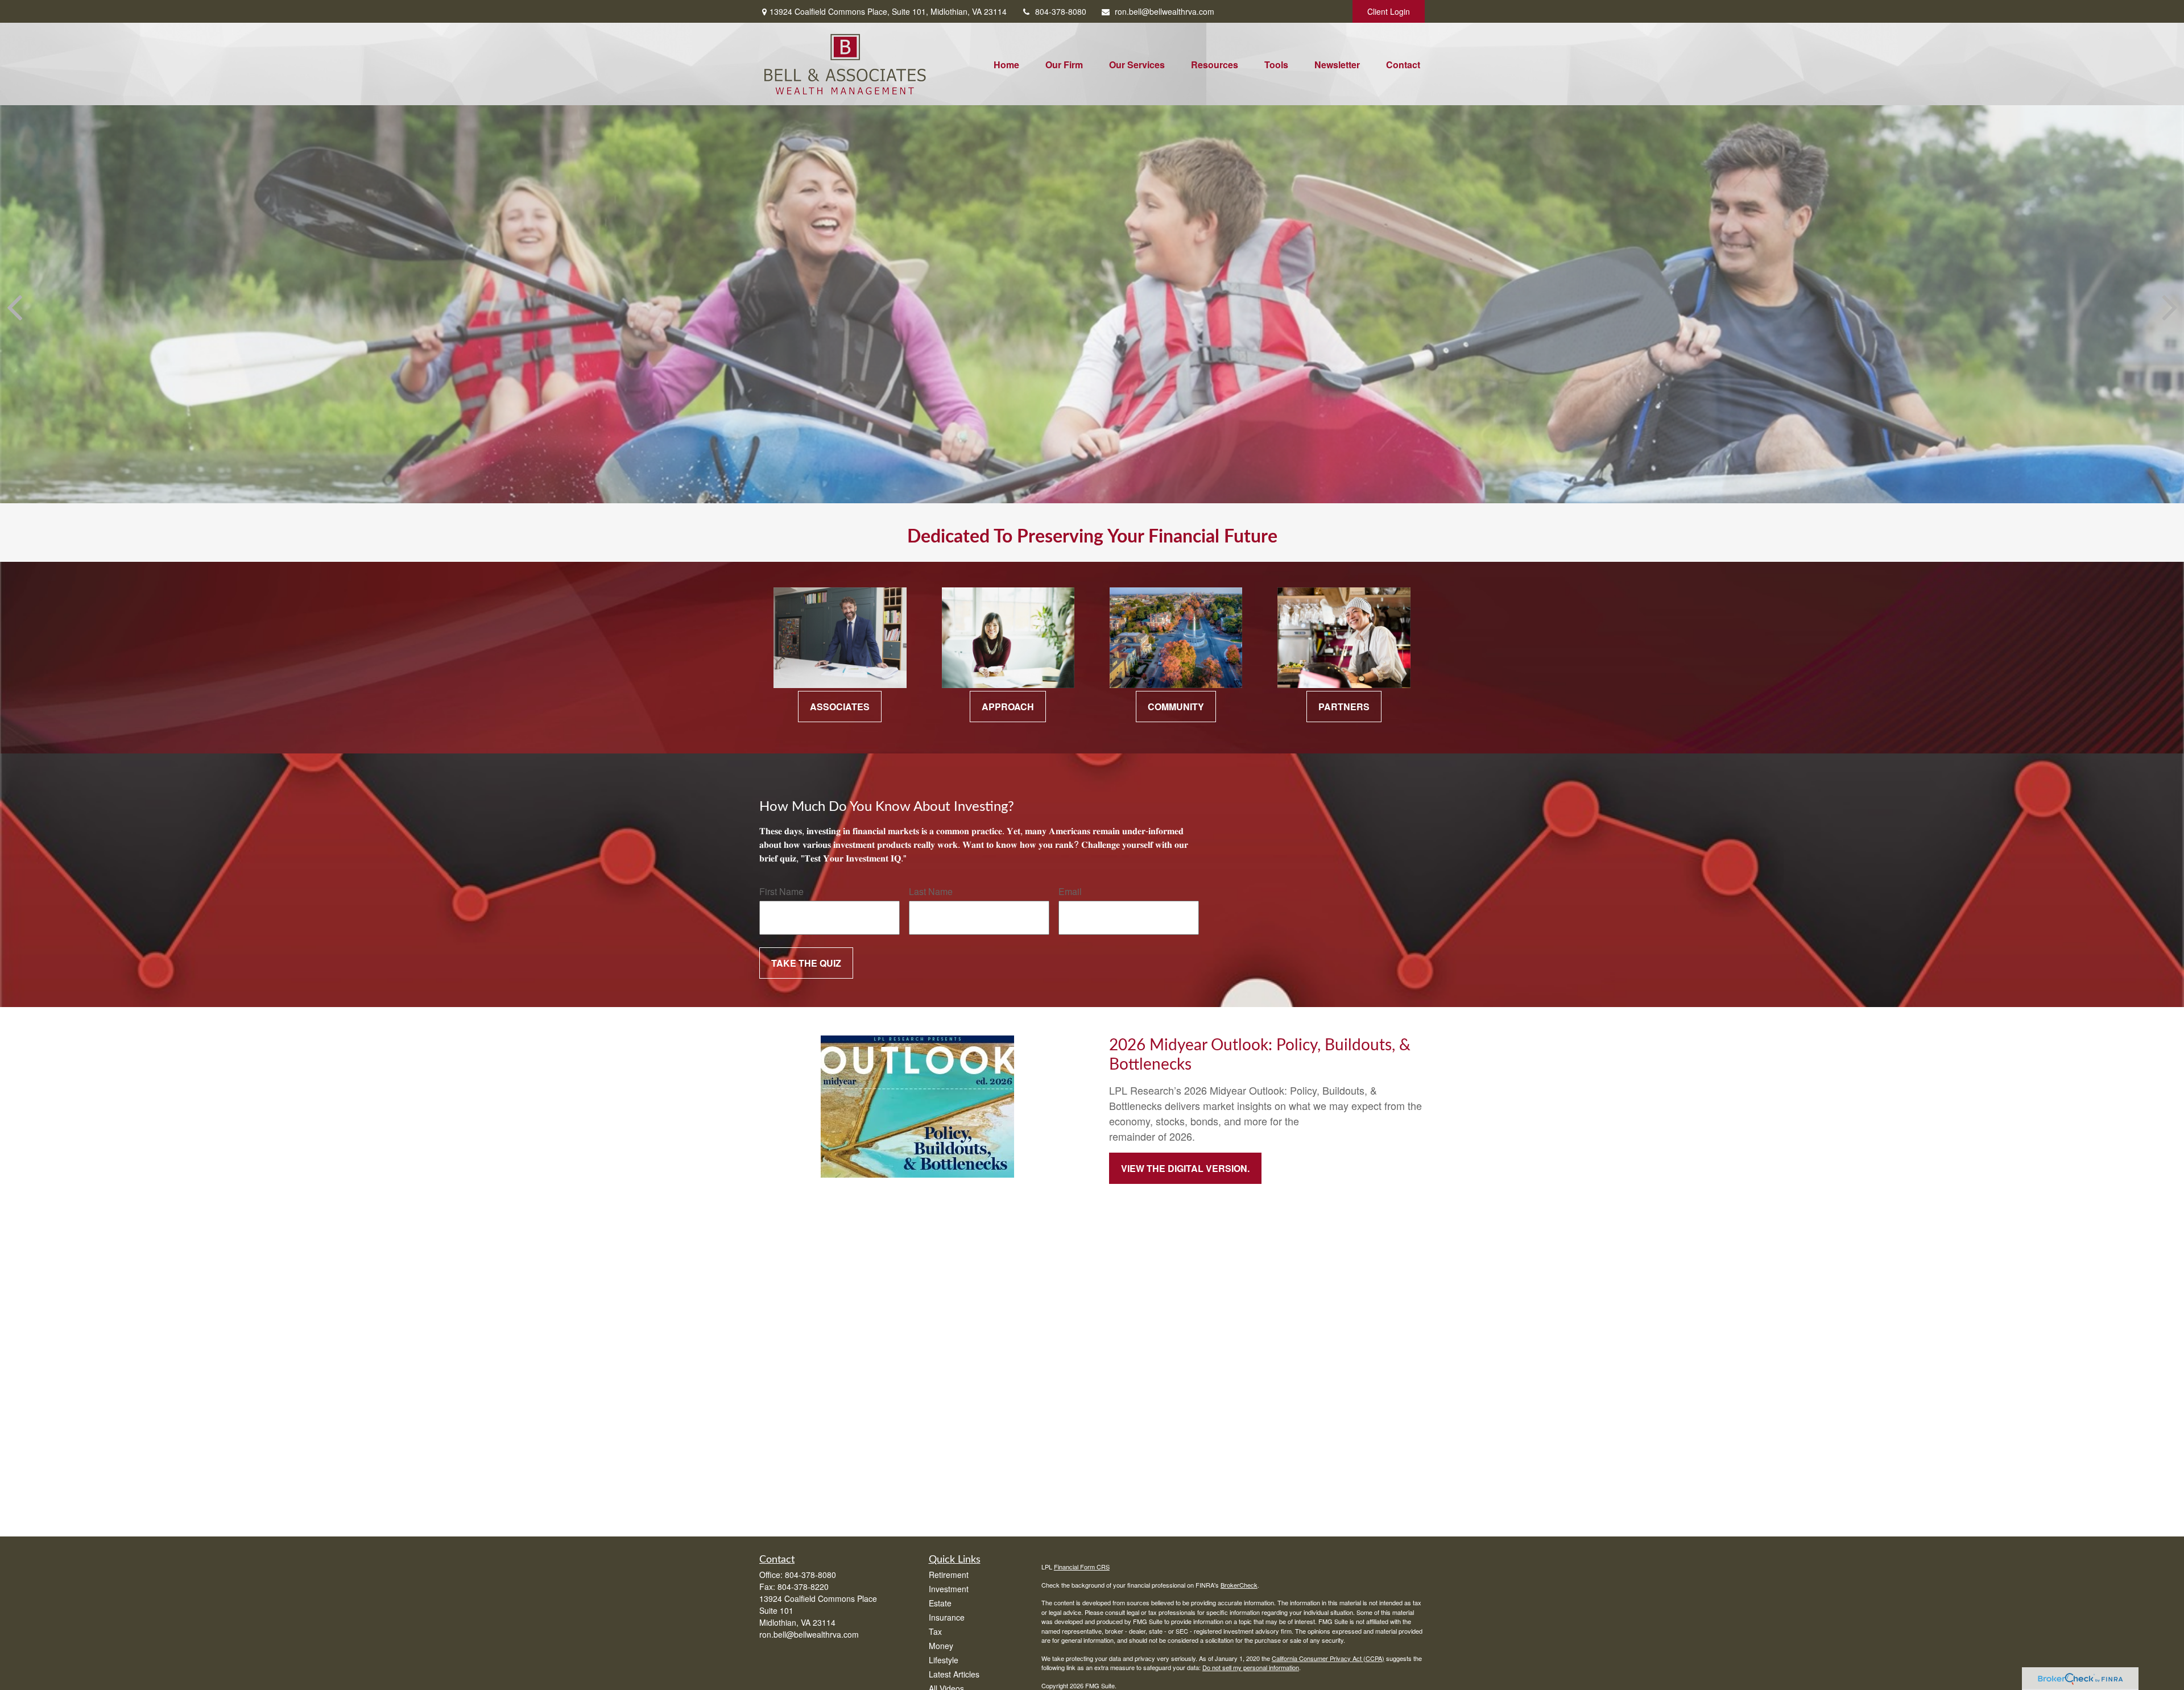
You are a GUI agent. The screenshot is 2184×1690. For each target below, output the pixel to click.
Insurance (947, 1617)
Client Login (1389, 11)
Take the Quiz (806, 963)
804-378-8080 (1061, 11)
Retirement (949, 1575)
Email (1070, 891)
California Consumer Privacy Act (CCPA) (1328, 1658)
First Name (781, 891)
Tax (935, 1631)
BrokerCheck (1239, 1585)
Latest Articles (954, 1674)
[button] (1006, 64)
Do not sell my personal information (1251, 1667)
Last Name (931, 891)
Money (941, 1646)
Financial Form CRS (1082, 1567)
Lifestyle (944, 1660)
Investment (949, 1589)
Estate (940, 1603)
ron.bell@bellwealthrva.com (1165, 11)
